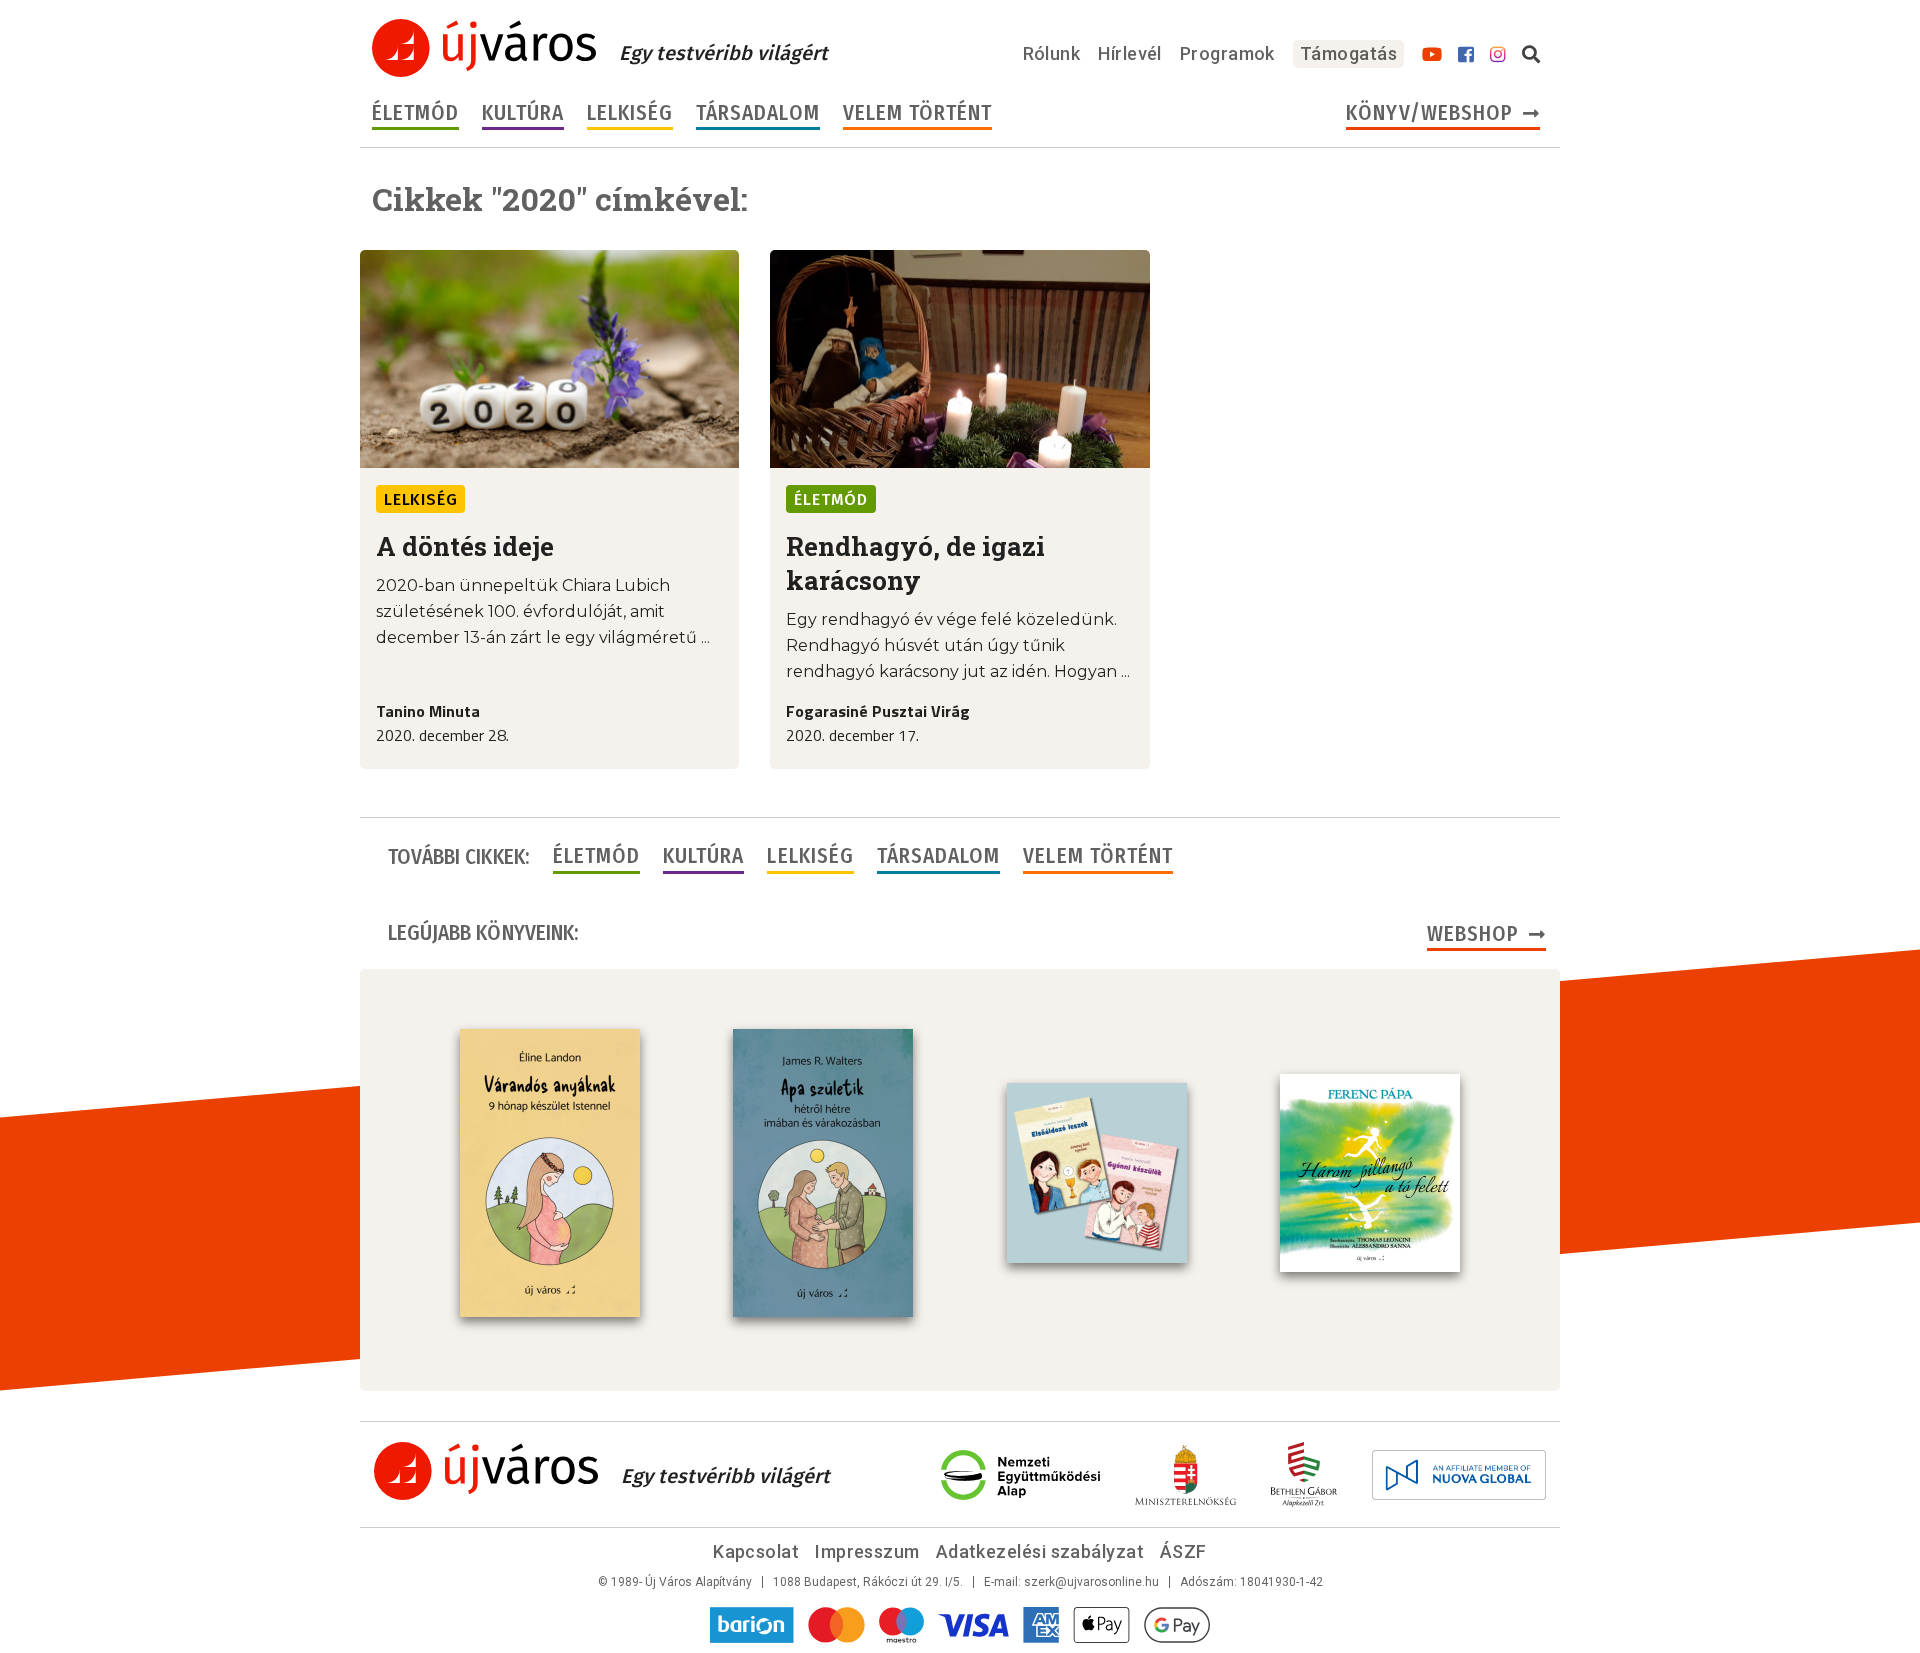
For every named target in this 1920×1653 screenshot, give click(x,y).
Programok (1227, 53)
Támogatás (1348, 53)
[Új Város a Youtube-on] (1432, 55)
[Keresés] (1531, 55)
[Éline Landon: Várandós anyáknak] (550, 1173)
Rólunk (1052, 53)
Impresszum (867, 1551)
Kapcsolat (756, 1551)
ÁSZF (1183, 1551)
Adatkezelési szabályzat (1040, 1551)
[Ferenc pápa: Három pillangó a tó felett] (1370, 1173)
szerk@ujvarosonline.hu (1091, 1582)
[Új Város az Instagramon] (1498, 55)
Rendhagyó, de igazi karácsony (915, 563)
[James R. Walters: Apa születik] (823, 1173)
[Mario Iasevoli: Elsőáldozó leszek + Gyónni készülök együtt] (1097, 1173)
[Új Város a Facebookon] (1466, 55)
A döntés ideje (465, 546)
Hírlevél (1130, 53)
